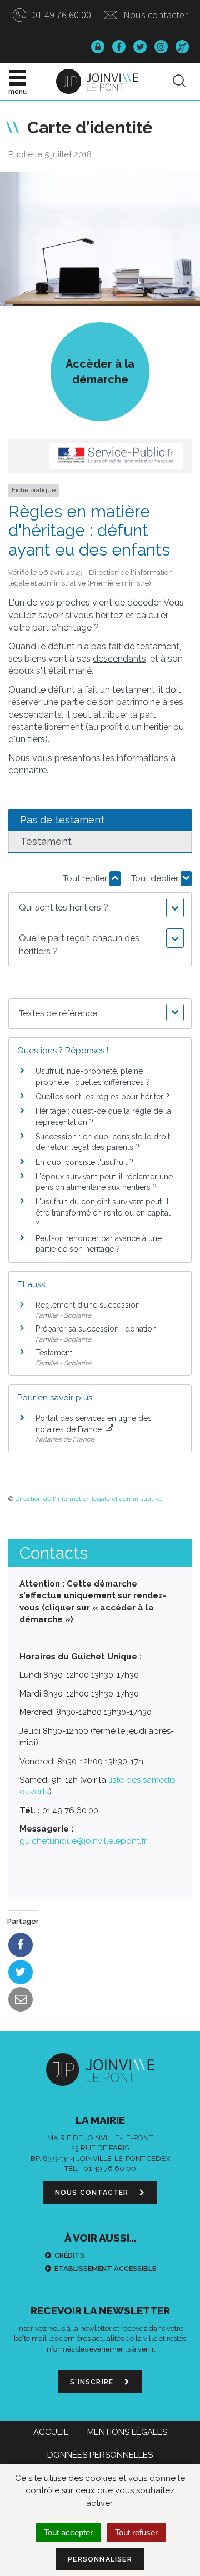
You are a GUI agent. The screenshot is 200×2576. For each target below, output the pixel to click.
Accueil (51, 2432)
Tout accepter (68, 2532)
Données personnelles (100, 2455)
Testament (54, 1353)
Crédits (69, 2255)
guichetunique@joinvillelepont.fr (83, 1841)
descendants (119, 659)
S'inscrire (93, 2382)
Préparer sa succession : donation (96, 1329)
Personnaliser (100, 2559)
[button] (100, 908)
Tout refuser (136, 2532)
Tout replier (86, 878)
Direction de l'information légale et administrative (89, 1499)
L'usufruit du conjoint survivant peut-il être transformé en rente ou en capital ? (103, 1212)
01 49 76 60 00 (61, 15)
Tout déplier (156, 878)
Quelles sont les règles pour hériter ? (102, 1097)
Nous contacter (154, 15)
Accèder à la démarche (100, 372)
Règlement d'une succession (88, 1305)
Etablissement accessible (105, 2269)
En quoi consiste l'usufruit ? (84, 1162)
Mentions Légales (127, 2432)
